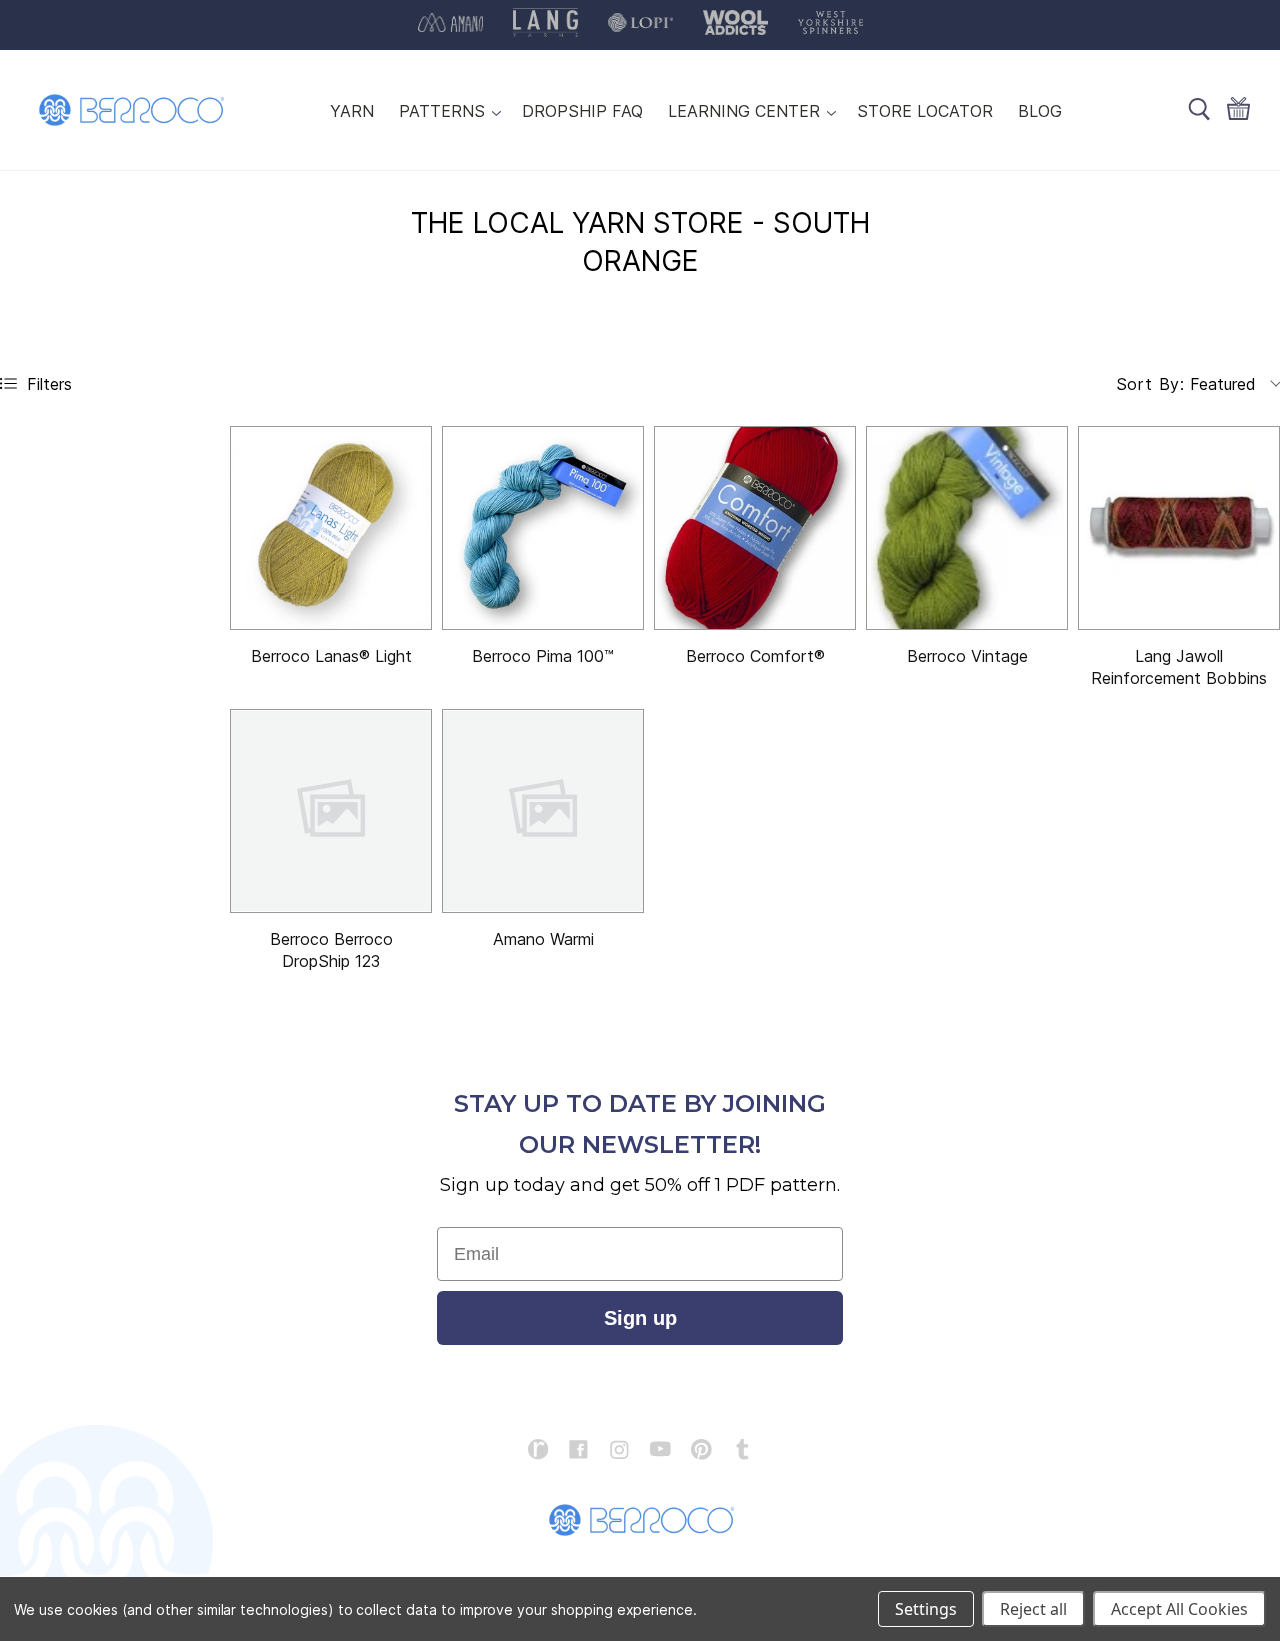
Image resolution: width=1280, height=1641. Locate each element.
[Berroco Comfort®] (755, 528)
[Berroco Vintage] (967, 528)
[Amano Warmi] (543, 811)
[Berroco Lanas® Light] (331, 528)
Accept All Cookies (1179, 1609)
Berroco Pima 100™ (543, 656)
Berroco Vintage (967, 656)
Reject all (1033, 1609)
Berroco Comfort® (755, 656)
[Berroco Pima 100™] (543, 528)
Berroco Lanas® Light (331, 656)
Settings (926, 1609)
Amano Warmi (543, 939)
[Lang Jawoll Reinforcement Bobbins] (1179, 528)
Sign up (640, 1318)
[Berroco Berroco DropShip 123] (331, 811)
